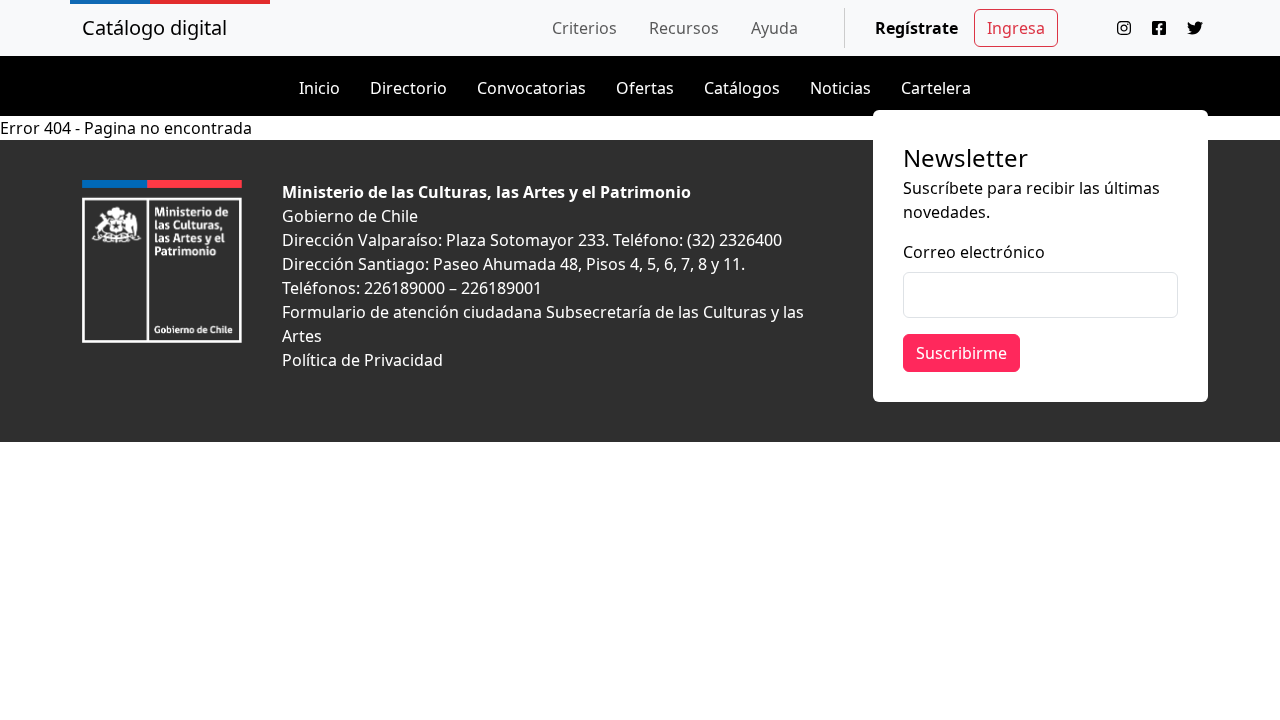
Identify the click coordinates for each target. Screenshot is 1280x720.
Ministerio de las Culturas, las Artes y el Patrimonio (486, 192)
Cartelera (936, 88)
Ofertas (645, 88)
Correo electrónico (974, 252)
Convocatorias (531, 88)
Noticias (840, 88)
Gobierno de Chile (350, 216)
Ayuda (774, 28)
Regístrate (916, 28)
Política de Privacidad (362, 360)
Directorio (408, 88)
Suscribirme (961, 353)
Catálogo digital (154, 27)
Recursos (684, 28)
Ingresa (1016, 28)
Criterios (584, 28)
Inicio (319, 88)
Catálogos (742, 88)
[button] (584, 28)
